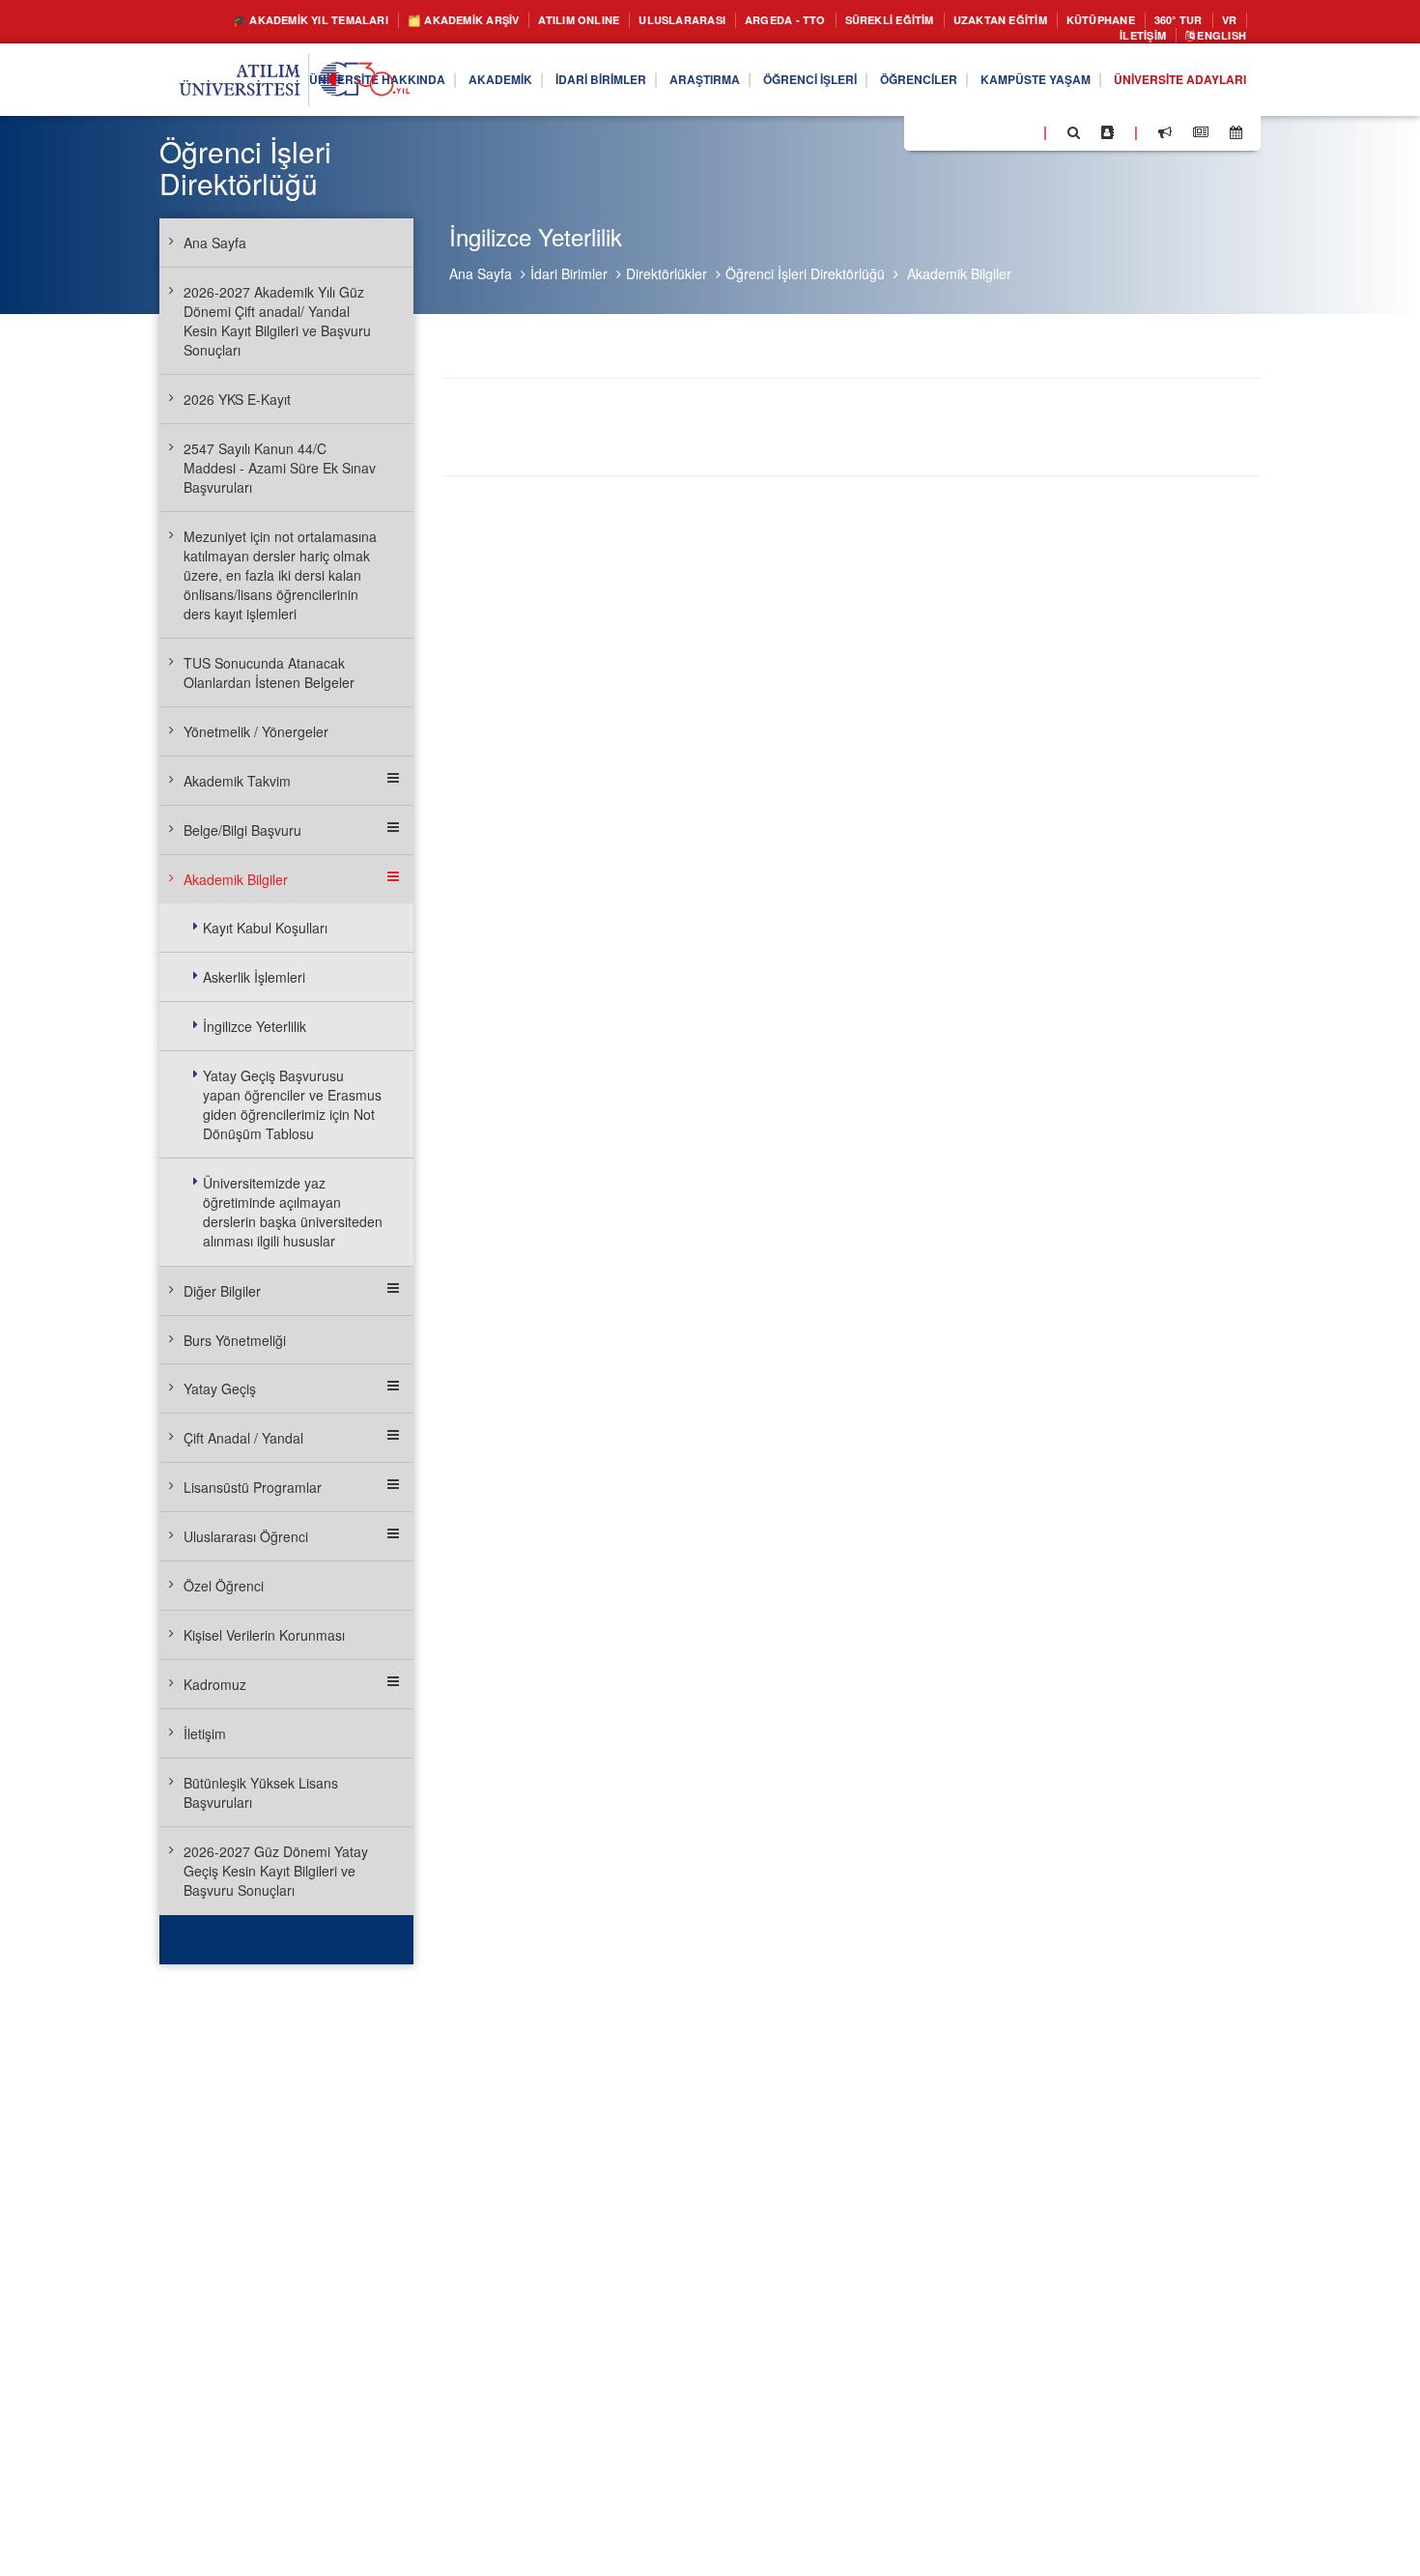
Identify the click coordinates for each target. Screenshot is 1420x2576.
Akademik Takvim (237, 781)
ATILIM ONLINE (602, 21)
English (1215, 39)
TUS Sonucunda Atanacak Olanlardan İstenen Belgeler (269, 673)
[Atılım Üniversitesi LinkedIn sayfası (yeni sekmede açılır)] (971, 136)
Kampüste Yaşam (1007, 85)
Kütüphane (1197, 21)
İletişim (1126, 39)
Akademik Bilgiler (959, 273)
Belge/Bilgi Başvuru (242, 830)
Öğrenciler (876, 85)
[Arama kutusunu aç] (1074, 137)
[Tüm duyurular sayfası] (1165, 137)
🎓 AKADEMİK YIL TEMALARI (291, 21)
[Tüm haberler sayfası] (1201, 137)
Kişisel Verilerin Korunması (264, 1635)
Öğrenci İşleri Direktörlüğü (805, 273)
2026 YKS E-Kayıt (237, 399)
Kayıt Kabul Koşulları (265, 928)
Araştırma (634, 85)
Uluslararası (720, 21)
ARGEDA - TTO (836, 21)
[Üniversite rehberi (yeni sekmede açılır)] (1108, 137)
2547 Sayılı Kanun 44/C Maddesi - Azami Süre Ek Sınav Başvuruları (280, 468)
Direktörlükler (667, 273)
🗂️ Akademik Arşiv (469, 21)
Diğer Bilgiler (222, 1291)
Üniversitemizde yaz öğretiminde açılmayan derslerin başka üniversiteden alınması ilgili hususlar (293, 1212)
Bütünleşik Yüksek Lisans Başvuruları (261, 1792)
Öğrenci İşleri (753, 85)
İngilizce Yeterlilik (255, 1026)
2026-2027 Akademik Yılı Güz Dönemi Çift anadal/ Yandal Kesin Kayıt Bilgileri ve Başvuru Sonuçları (277, 321)
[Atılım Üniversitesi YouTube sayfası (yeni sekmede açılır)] (1021, 136)
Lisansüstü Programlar (253, 1487)
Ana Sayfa (481, 273)
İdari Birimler (517, 85)
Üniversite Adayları (1170, 85)
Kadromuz (215, 1684)
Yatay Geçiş (220, 1388)
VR (1069, 39)
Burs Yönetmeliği (235, 1340)
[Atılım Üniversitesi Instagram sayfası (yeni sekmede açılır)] (996, 136)
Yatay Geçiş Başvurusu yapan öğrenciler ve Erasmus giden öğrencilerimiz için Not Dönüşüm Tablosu (292, 1104)
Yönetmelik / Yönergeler (256, 731)
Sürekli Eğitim (955, 21)
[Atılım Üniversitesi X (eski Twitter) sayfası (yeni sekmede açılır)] (948, 138)
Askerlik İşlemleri (254, 977)
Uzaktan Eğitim (1083, 21)
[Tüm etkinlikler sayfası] (1236, 137)
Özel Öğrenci (224, 1586)
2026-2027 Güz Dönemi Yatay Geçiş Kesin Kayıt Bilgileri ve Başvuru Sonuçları (276, 1871)
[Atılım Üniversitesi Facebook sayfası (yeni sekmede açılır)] (924, 136)
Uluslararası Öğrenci (246, 1536)
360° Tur (1012, 39)
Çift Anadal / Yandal (243, 1438)
